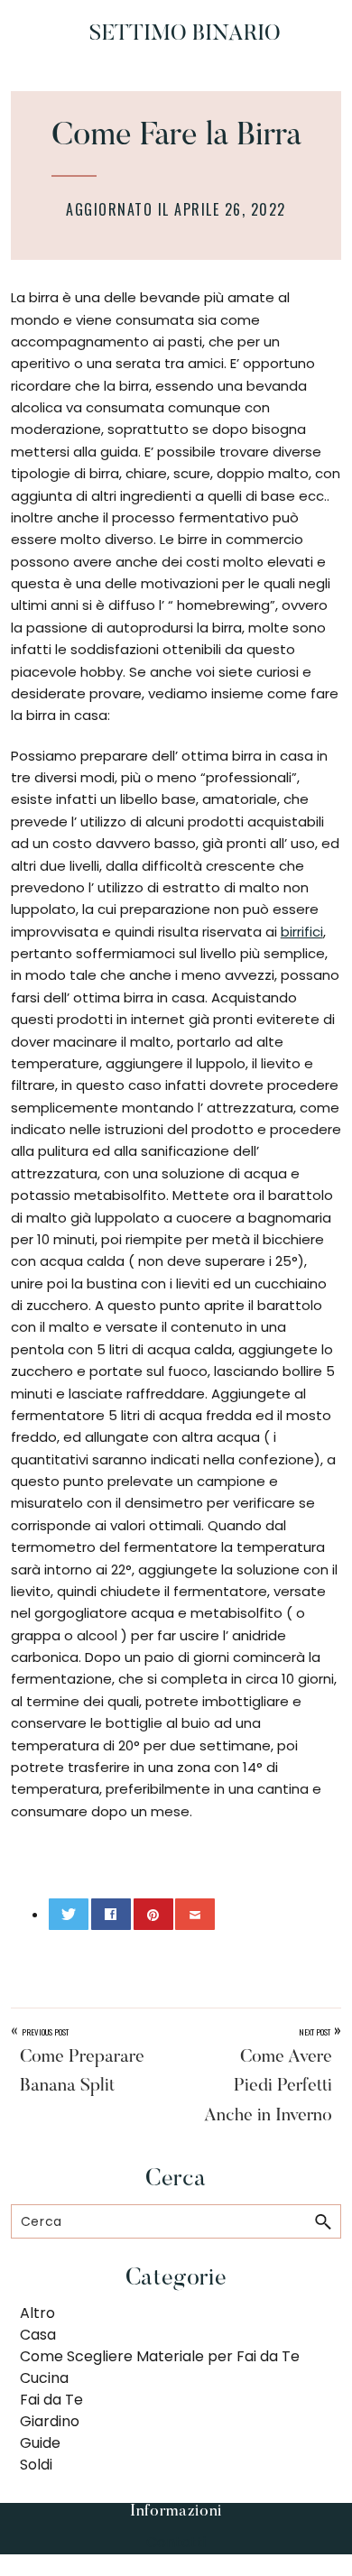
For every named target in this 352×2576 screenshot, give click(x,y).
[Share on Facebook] (111, 1914)
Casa (38, 2335)
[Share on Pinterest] (153, 1914)
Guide (40, 2443)
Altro (37, 2313)
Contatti (176, 2542)
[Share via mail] (195, 1914)
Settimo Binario (185, 34)
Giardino (50, 2421)
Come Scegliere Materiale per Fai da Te (160, 2356)
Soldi (36, 2465)
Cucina (44, 2378)
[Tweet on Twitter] (69, 1914)
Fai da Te (51, 2400)
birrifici (302, 932)
